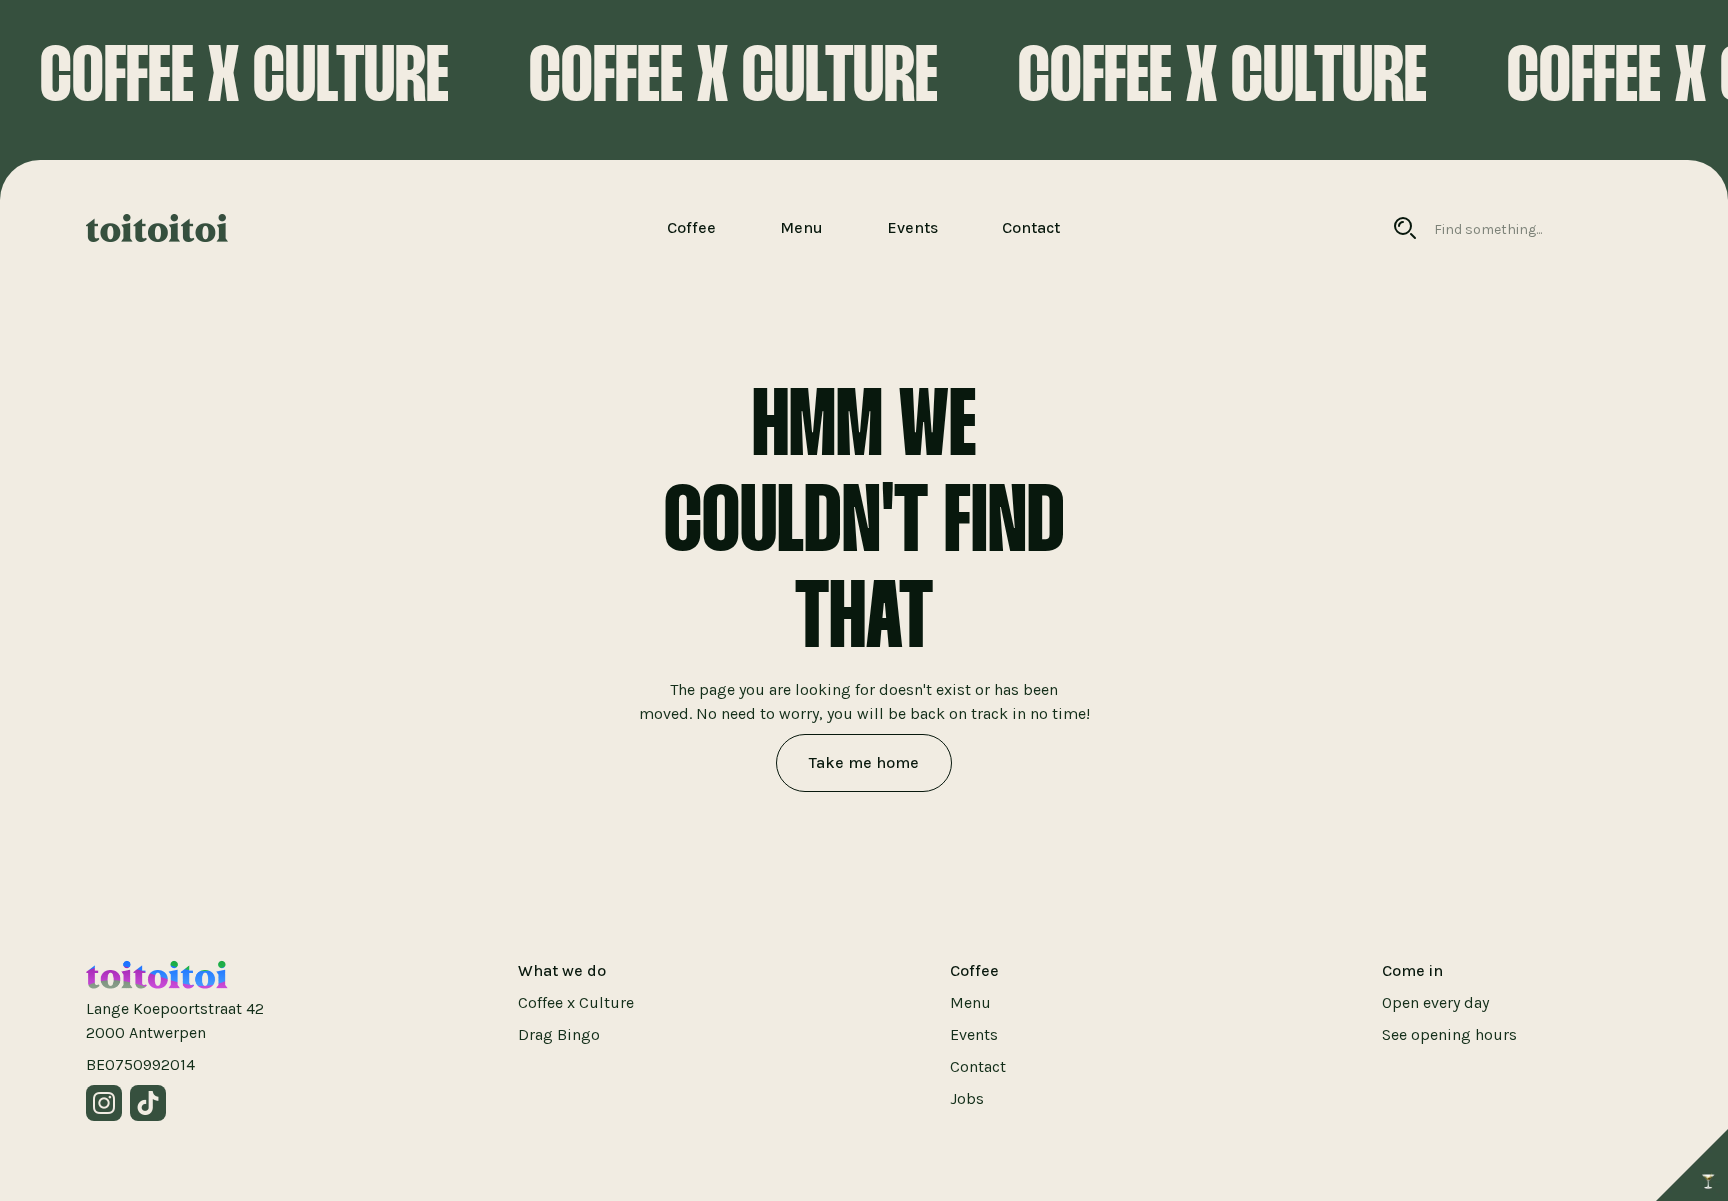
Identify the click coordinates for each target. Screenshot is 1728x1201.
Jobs (967, 1098)
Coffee (691, 227)
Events (912, 227)
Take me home (864, 762)
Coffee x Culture (576, 1002)
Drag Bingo (559, 1034)
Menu (801, 227)
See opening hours (1449, 1034)
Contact (1031, 227)
